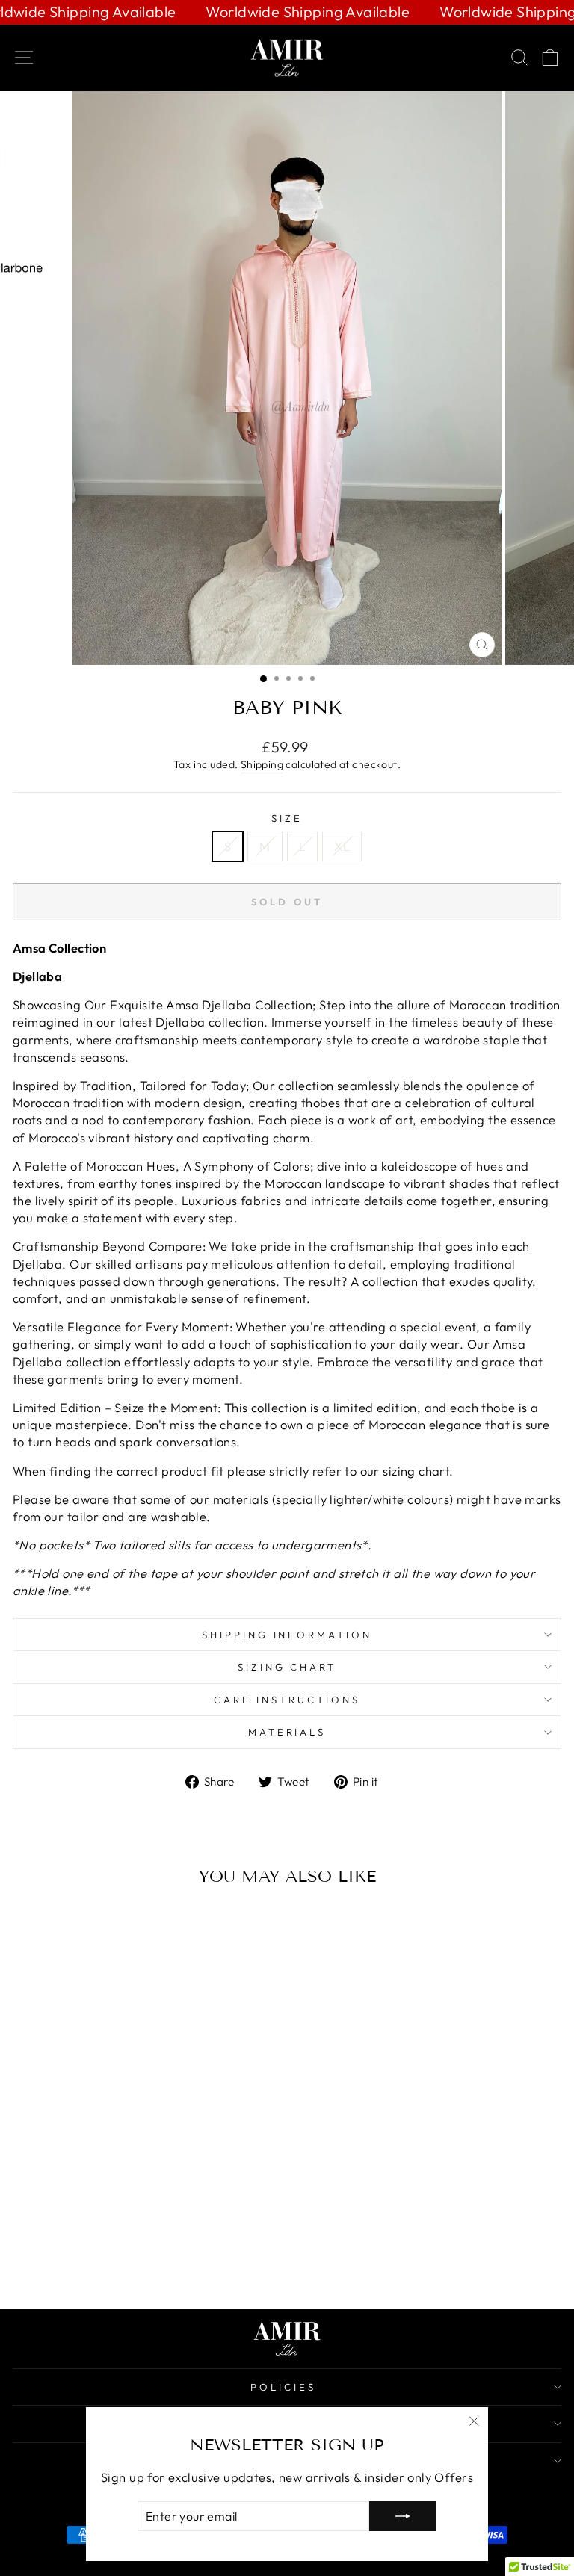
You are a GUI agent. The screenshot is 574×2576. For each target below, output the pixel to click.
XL (342, 846)
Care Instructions (287, 1700)
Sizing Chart (287, 1667)
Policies (283, 2387)
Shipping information (287, 1635)
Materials (287, 1732)
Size (287, 818)
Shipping (262, 764)
